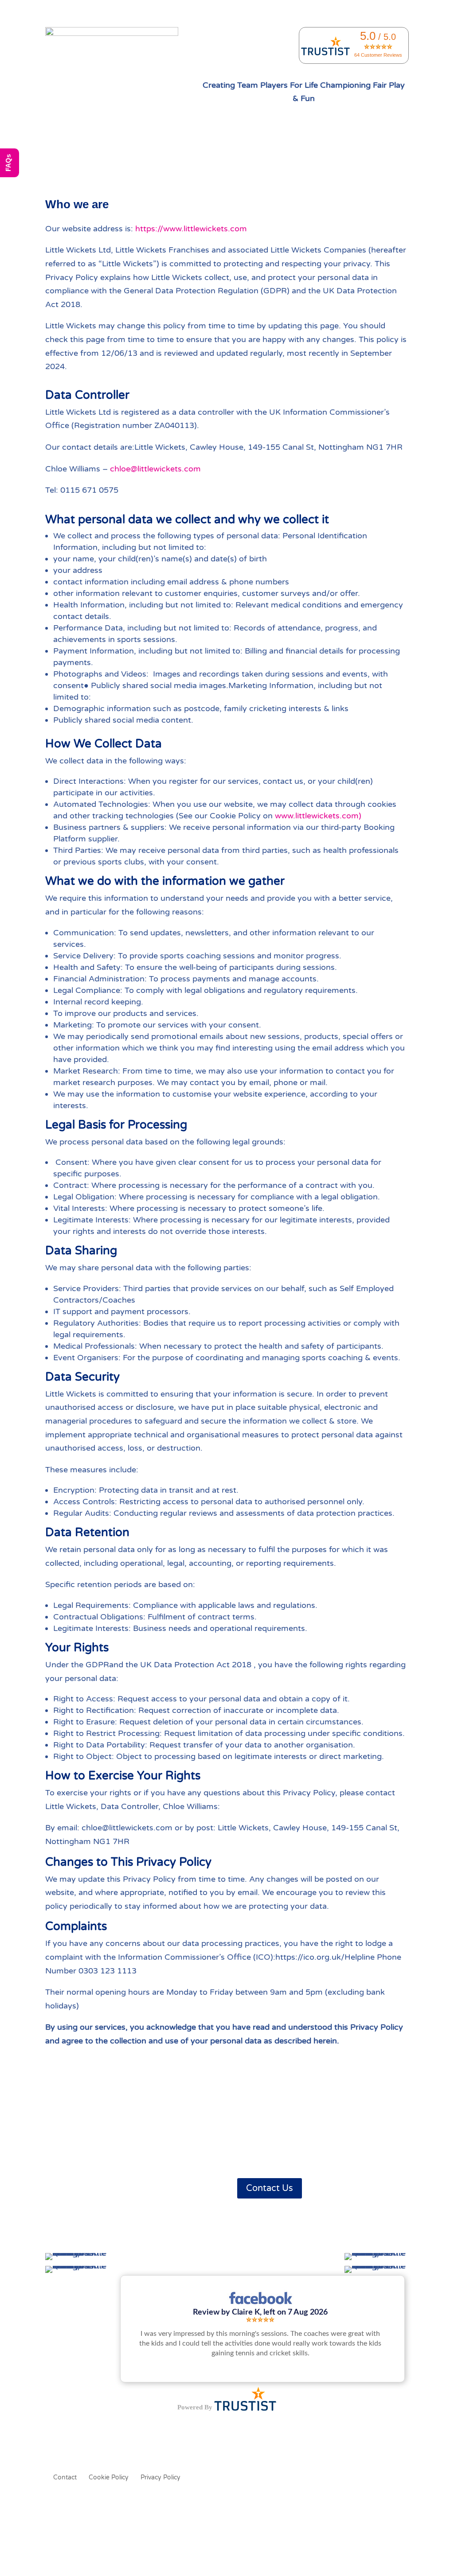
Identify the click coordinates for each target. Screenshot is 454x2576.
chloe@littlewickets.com (155, 469)
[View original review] (260, 2304)
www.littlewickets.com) (318, 816)
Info (121, 155)
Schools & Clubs (233, 155)
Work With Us (287, 155)
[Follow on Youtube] (106, 2185)
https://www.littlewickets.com (191, 229)
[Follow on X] (70, 2185)
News (326, 155)
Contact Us (270, 2188)
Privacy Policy (160, 2478)
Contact (355, 155)
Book (145, 155)
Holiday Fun (181, 155)
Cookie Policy (109, 2478)
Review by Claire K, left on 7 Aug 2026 (260, 2312)
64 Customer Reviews (378, 55)
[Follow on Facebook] (52, 2185)
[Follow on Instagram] (88, 2185)
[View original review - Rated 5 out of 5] (260, 2320)
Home (96, 155)
